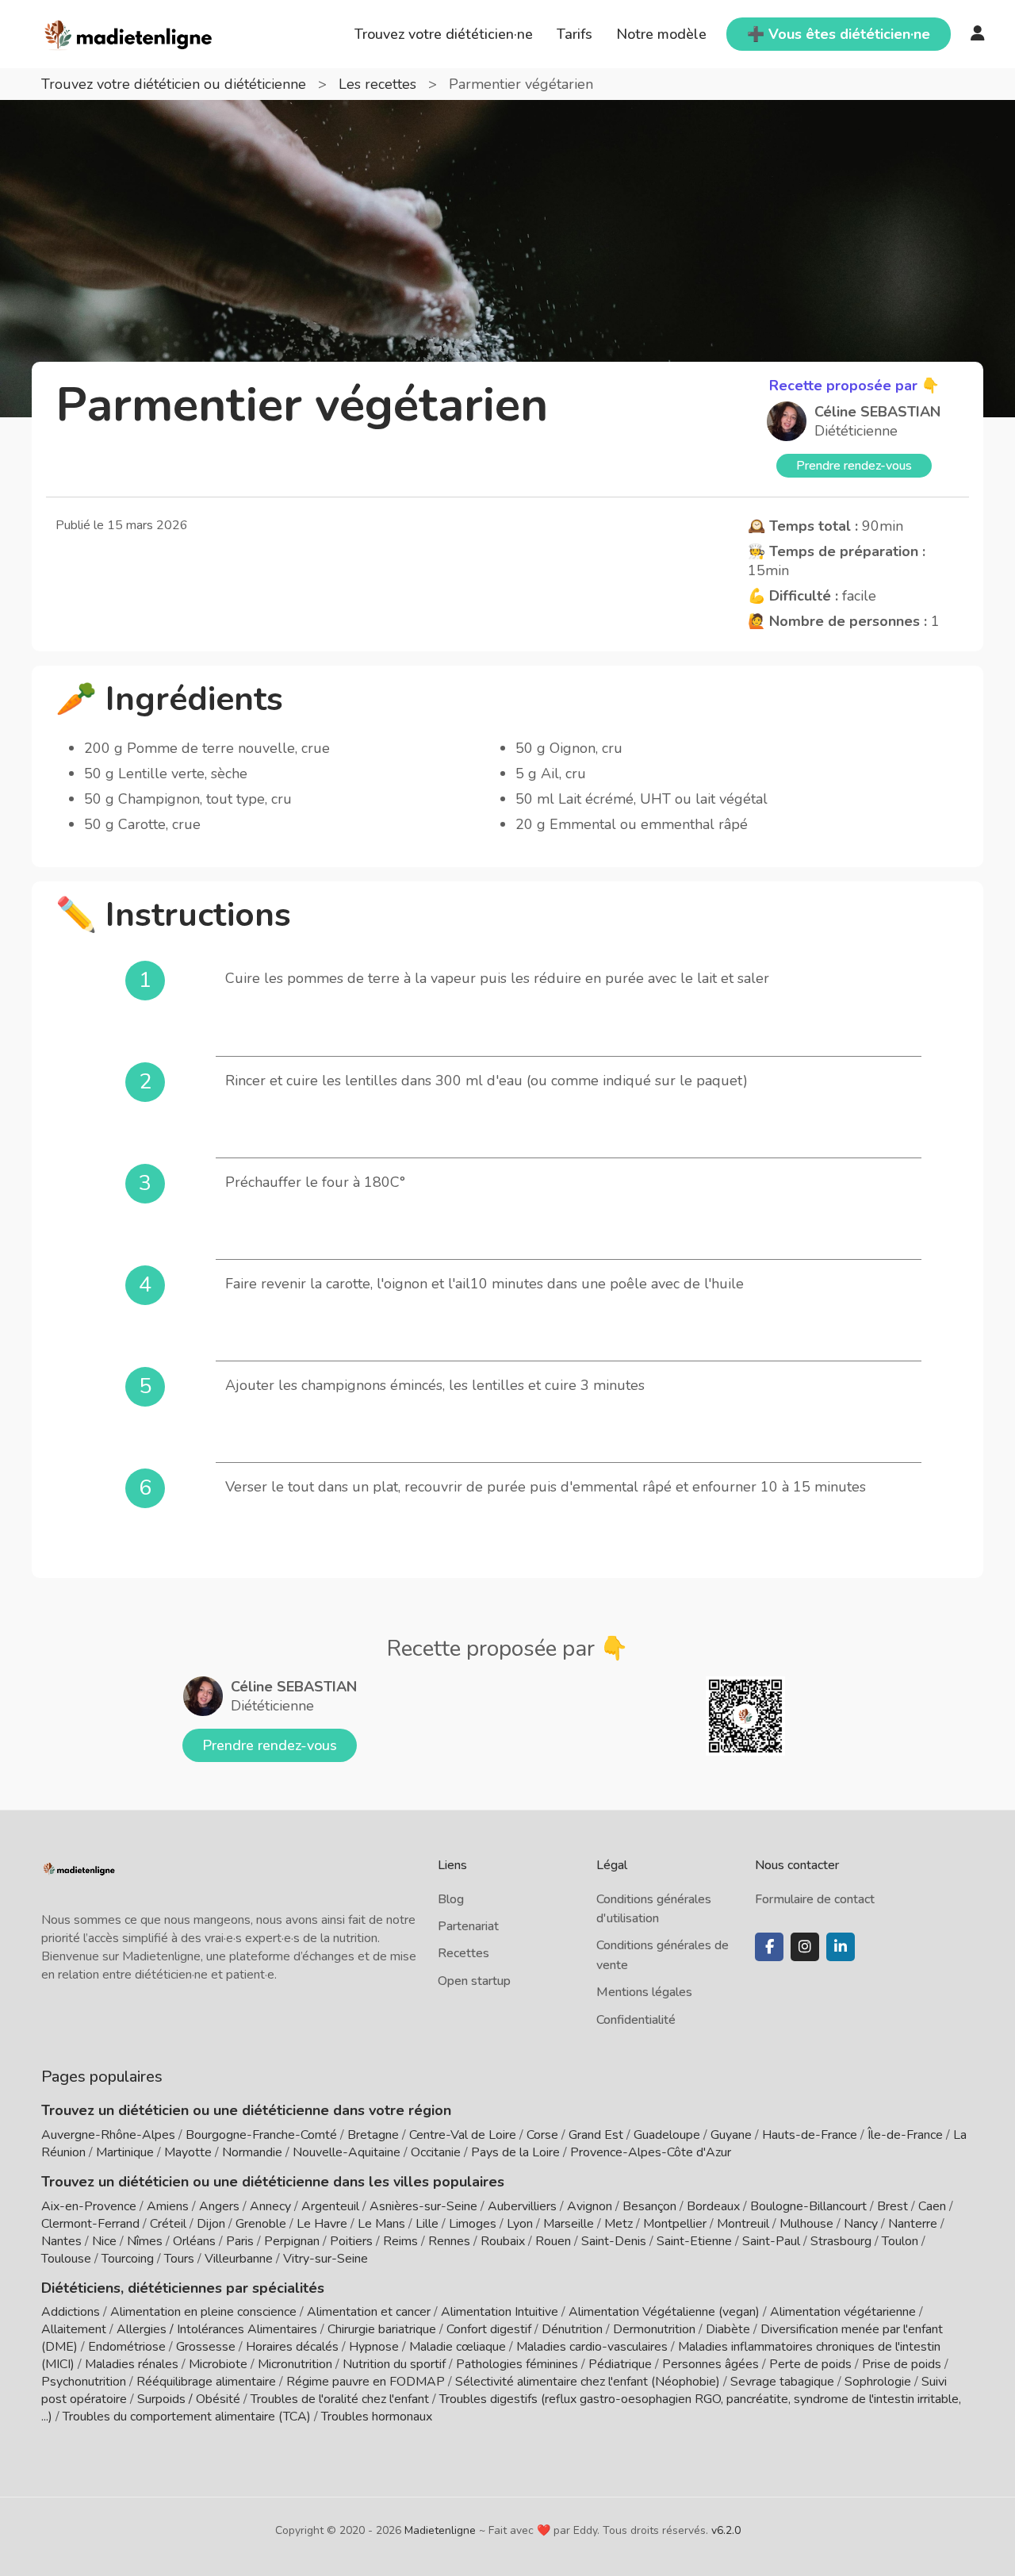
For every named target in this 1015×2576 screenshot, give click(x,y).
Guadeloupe (667, 2135)
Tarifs (575, 34)
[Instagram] (805, 1947)
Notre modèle (661, 34)
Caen (932, 2206)
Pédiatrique (620, 2364)
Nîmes (145, 2241)
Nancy (861, 2224)
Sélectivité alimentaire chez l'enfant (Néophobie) (588, 2382)
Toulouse (66, 2259)
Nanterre (913, 2224)
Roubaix (503, 2241)
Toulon (900, 2241)
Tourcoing (128, 2259)
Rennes (449, 2241)
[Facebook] (769, 1947)
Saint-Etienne (694, 2241)
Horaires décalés (292, 2347)
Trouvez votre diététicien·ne (444, 34)
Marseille (569, 2224)
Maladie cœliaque (458, 2347)
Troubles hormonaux (377, 2417)
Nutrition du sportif (394, 2364)
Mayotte (188, 2152)
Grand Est (596, 2135)
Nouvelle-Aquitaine (347, 2152)
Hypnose (374, 2347)
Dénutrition (572, 2329)
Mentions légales (644, 1992)
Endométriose (127, 2347)
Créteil (168, 2224)
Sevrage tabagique (782, 2382)
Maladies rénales (132, 2364)
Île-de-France (905, 2135)
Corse (542, 2135)
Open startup (474, 1981)
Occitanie (436, 2152)
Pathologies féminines (517, 2364)
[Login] (978, 34)
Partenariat (468, 1926)
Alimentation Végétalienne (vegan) (664, 2312)
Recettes (463, 1953)
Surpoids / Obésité (189, 2399)
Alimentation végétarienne (843, 2312)
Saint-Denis (614, 2241)
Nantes (61, 2241)
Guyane (731, 2135)
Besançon (649, 2206)
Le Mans (381, 2224)
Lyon (520, 2224)
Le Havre (322, 2224)
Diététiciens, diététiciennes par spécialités (183, 2288)
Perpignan (292, 2241)
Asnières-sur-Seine (423, 2206)
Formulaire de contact (815, 1899)
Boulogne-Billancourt (808, 2206)
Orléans (194, 2241)
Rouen (553, 2241)
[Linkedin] (841, 1947)
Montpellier (675, 2224)
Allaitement (74, 2329)
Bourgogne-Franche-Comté (261, 2135)
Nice (104, 2241)
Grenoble (261, 2224)
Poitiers (351, 2241)
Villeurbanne (239, 2259)
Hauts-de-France (810, 2135)
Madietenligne (440, 2530)
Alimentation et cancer (369, 2312)
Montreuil (743, 2224)
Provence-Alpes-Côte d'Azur (651, 2152)
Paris (240, 2241)
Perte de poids (810, 2364)
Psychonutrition (84, 2382)
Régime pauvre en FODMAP (366, 2382)
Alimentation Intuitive (500, 2312)
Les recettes (379, 84)
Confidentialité (636, 2020)
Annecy (270, 2206)
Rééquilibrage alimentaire (206, 2382)
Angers (219, 2206)
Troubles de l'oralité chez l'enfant (340, 2399)
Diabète (728, 2329)
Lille (427, 2224)
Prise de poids (902, 2364)
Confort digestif (489, 2329)
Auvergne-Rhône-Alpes (108, 2135)
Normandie (252, 2152)
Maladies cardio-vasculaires (592, 2347)
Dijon (211, 2224)
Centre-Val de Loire (463, 2135)
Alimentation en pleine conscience (203, 2312)
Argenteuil (330, 2206)
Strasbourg (841, 2241)
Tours (179, 2259)
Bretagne (373, 2135)
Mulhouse (806, 2224)
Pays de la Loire (515, 2152)
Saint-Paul (771, 2241)
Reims (400, 2241)
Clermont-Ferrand (90, 2224)
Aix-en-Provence (89, 2206)
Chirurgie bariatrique (382, 2329)
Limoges (473, 2224)
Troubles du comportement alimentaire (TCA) (187, 2417)
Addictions (71, 2312)
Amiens (168, 2206)
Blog (451, 1899)
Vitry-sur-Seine (326, 2259)
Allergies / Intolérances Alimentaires (217, 2329)
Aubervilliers (522, 2206)
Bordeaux (713, 2206)
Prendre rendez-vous (854, 466)
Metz (619, 2224)
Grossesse (206, 2347)
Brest (892, 2206)
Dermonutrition (656, 2329)
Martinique (125, 2152)
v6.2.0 (726, 2530)
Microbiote (220, 2364)
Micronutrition (295, 2364)
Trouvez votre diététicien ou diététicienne (176, 84)
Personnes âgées (710, 2364)
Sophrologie (878, 2382)
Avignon (590, 2206)
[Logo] (129, 33)
